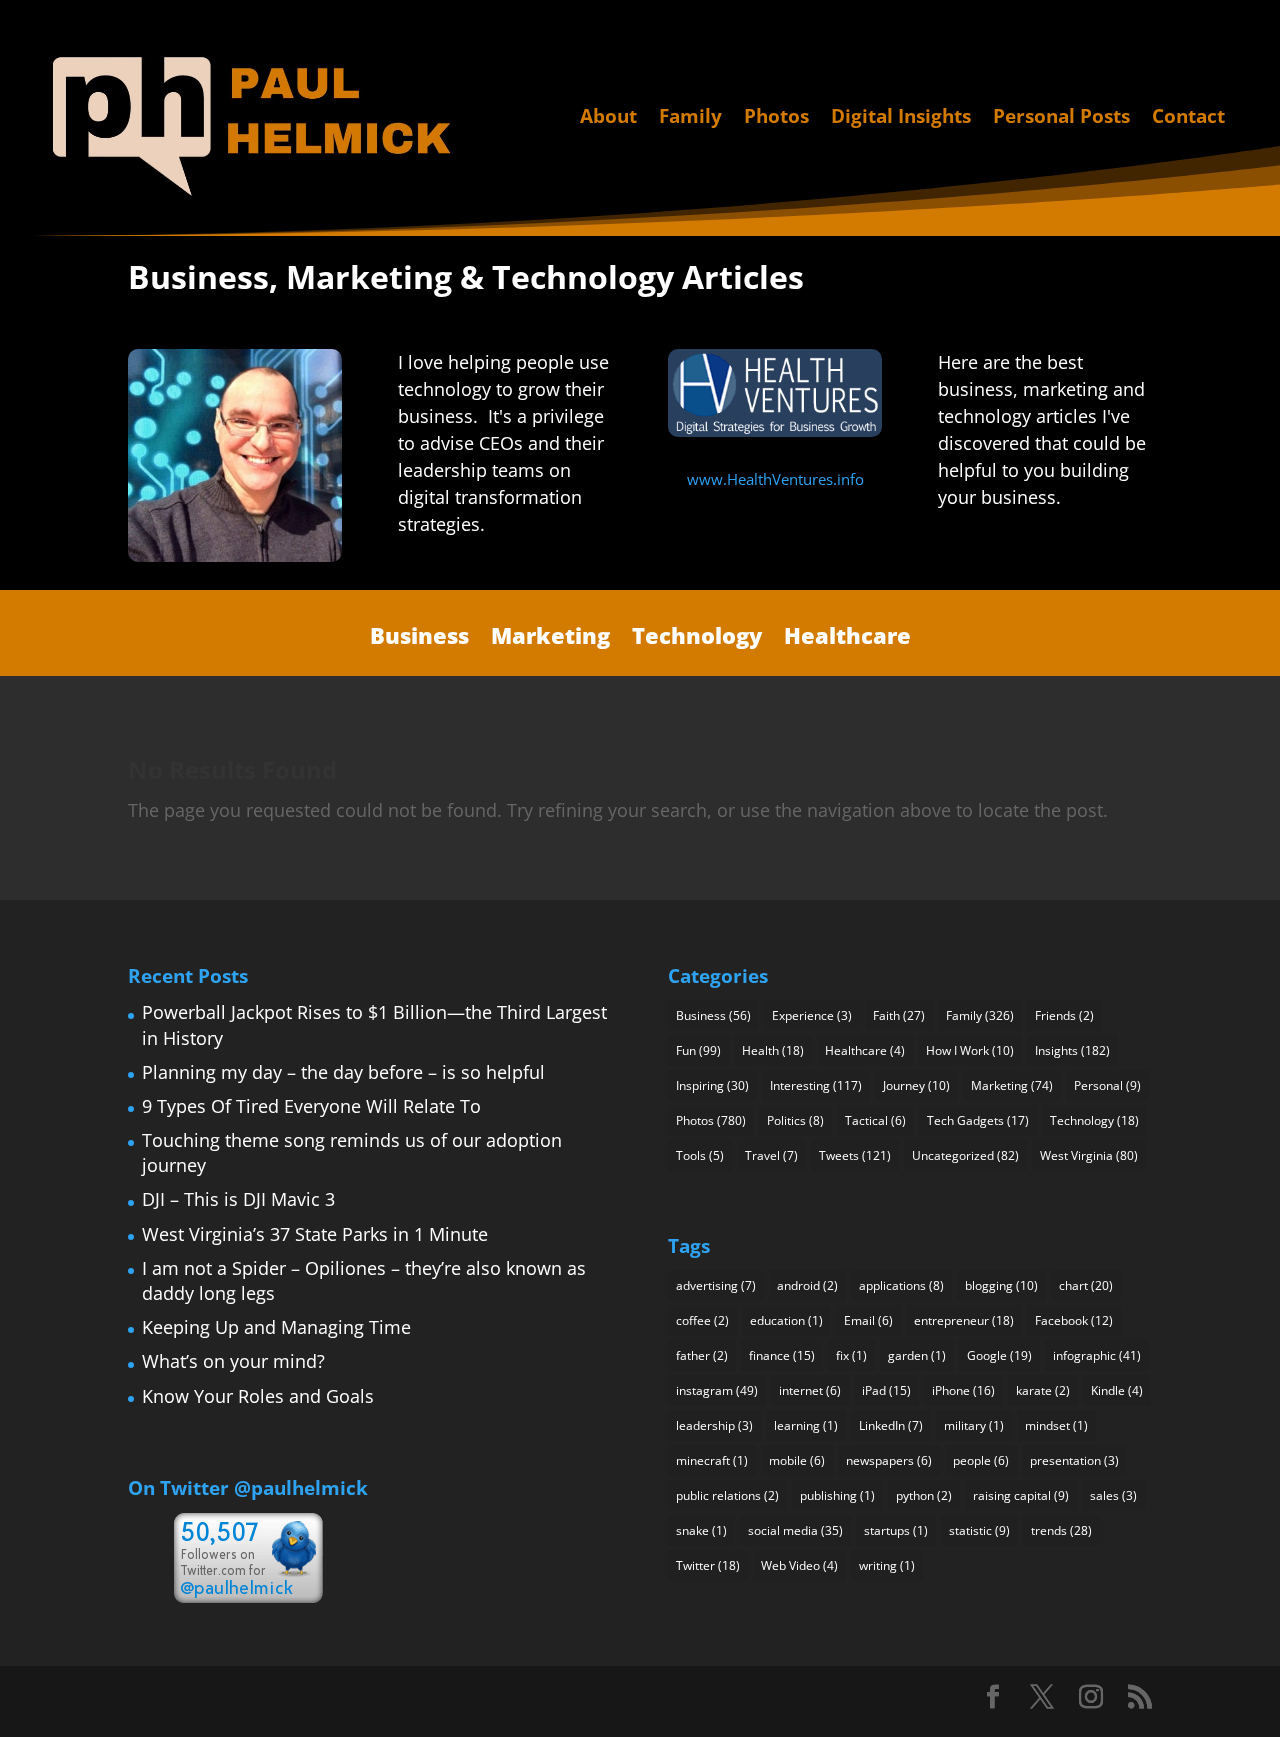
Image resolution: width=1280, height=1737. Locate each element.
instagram (717, 1390)
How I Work (970, 1050)
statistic (979, 1530)
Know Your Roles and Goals (258, 1396)
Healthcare (847, 636)
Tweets (855, 1155)
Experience (812, 1015)
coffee (702, 1320)
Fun (698, 1050)
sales (1113, 1495)
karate (1043, 1390)
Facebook (1074, 1320)
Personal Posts (1061, 117)
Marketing (550, 636)
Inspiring (712, 1085)
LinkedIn (891, 1425)
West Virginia (1089, 1155)
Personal (1107, 1085)
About (608, 117)
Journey (916, 1085)
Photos (776, 117)
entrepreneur (964, 1320)
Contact (1188, 117)
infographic (1097, 1355)
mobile (797, 1460)
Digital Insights (901, 117)
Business (419, 636)
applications (901, 1285)
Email (868, 1320)
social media (795, 1530)
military (974, 1425)
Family (690, 117)
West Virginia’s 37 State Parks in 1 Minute (315, 1234)
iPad (886, 1390)
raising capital (1021, 1495)
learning (806, 1425)
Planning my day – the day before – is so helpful (343, 1072)
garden (917, 1355)
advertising (716, 1285)
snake (701, 1530)
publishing (837, 1495)
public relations (727, 1495)
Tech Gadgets (978, 1120)
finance (782, 1355)
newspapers (889, 1460)
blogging (1001, 1285)
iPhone (963, 1390)
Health (773, 1050)
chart (1086, 1285)
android (807, 1285)
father (702, 1355)
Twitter (708, 1565)
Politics (795, 1120)
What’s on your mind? (233, 1361)
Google (999, 1355)
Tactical (875, 1120)
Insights (1072, 1050)
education (786, 1320)
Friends (1064, 1015)
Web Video (799, 1565)
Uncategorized (965, 1155)
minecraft (712, 1460)
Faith (899, 1015)
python (924, 1495)
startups (896, 1530)
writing (887, 1565)
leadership (714, 1425)
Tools (700, 1155)
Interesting (816, 1085)
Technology (697, 636)
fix (851, 1355)
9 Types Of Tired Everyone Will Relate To (311, 1106)
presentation (1074, 1460)
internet (810, 1390)
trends (1061, 1530)
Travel (771, 1155)
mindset (1056, 1425)
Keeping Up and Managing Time (276, 1327)
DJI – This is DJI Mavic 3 (238, 1199)
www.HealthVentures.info (775, 479)
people (981, 1460)
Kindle (1117, 1390)
